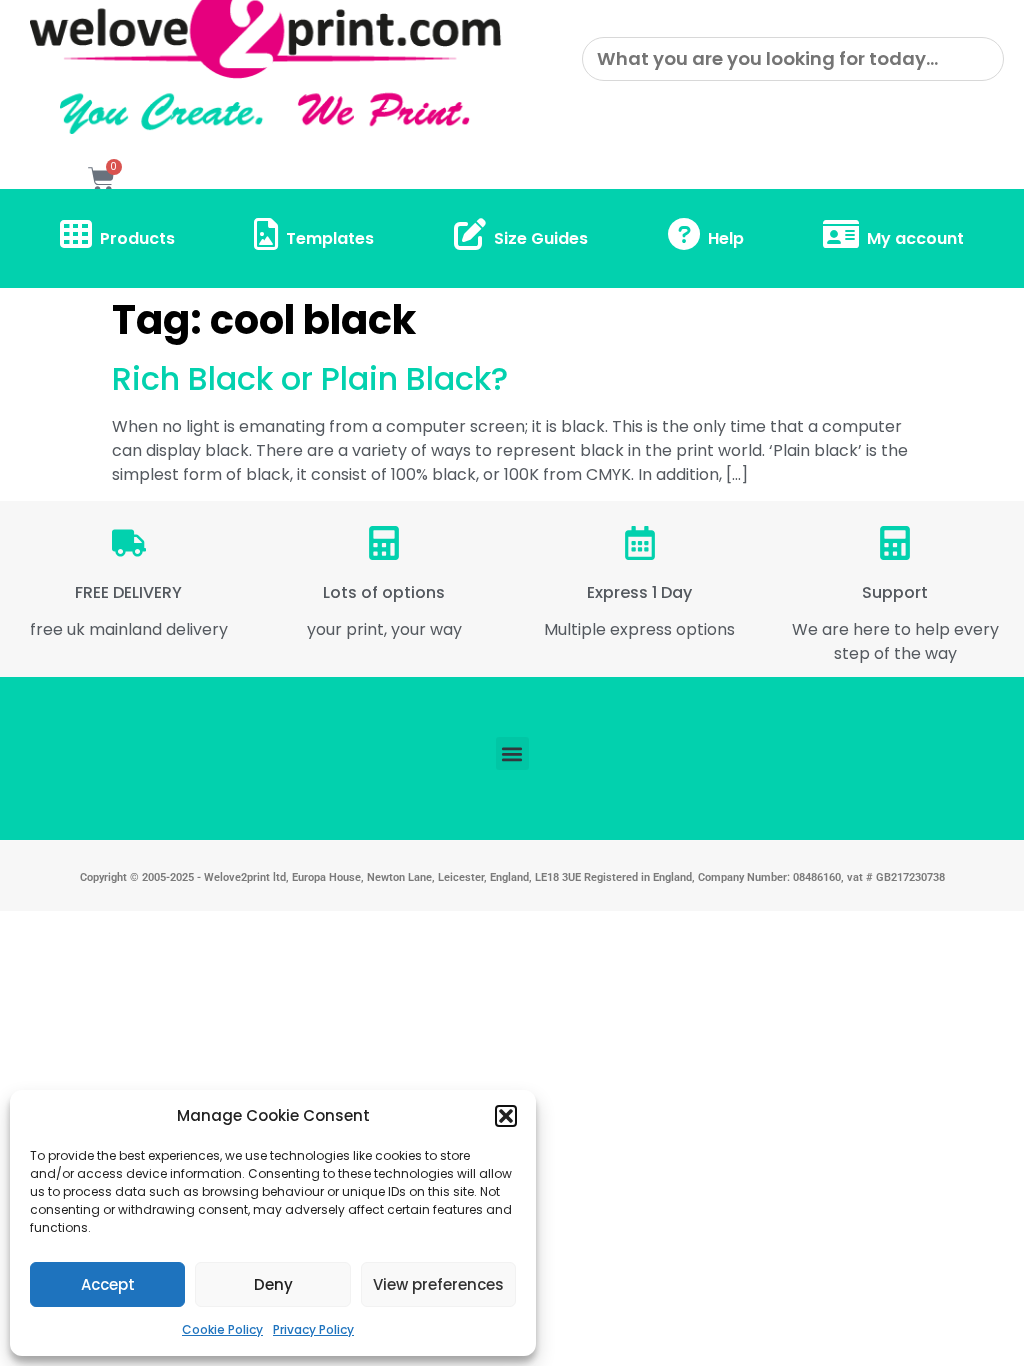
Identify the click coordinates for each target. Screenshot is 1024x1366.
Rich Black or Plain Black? (310, 378)
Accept (108, 1284)
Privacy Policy (313, 1329)
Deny (273, 1284)
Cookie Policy (222, 1329)
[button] (506, 1116)
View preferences (438, 1284)
